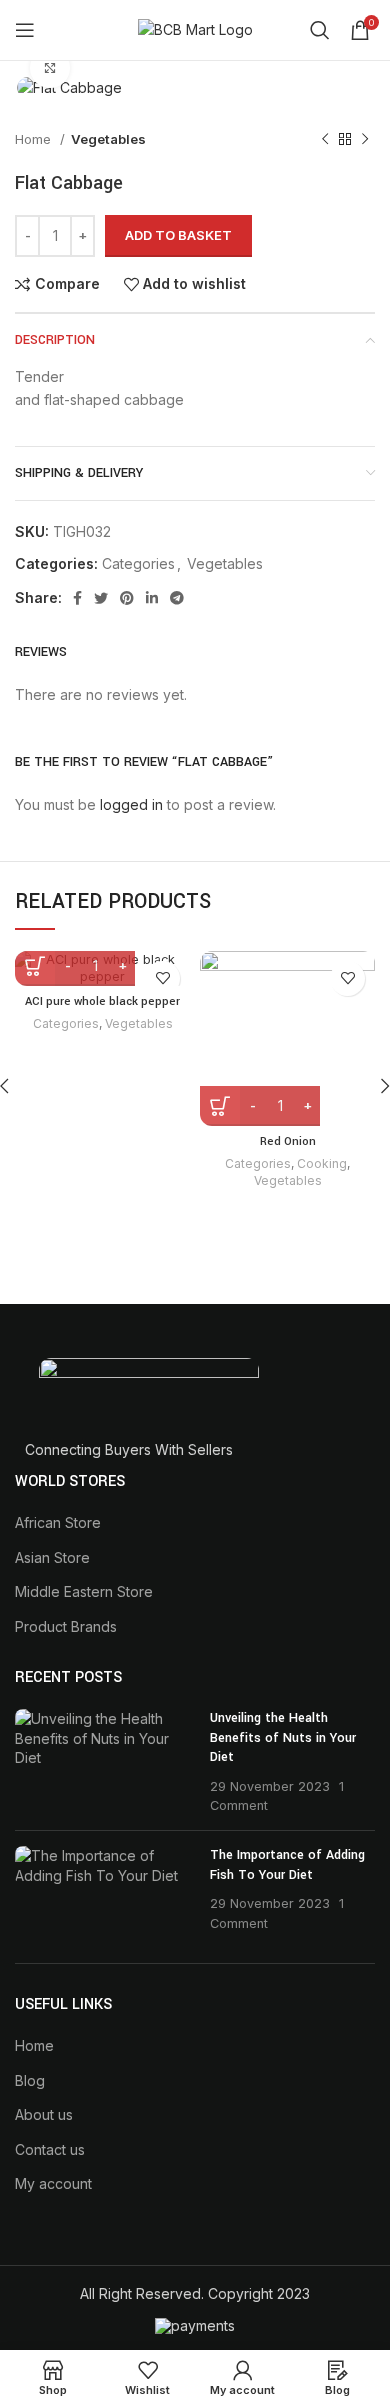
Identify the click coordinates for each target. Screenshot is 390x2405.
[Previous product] (325, 140)
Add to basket (178, 235)
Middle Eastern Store (84, 1591)
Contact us (50, 2149)
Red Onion (288, 1141)
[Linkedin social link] (152, 598)
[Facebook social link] (77, 598)
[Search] (320, 30)
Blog (30, 2080)
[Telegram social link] (177, 598)
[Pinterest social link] (127, 598)
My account (53, 2183)
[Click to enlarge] (50, 68)
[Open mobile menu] (25, 30)
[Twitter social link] (101, 598)
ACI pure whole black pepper (102, 1001)
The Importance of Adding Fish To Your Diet (287, 1865)
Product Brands (66, 1626)
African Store (58, 1522)
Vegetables (108, 139)
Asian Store (52, 1557)
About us (44, 2114)
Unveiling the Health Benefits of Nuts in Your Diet (283, 1737)
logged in (131, 804)
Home (35, 139)
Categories (138, 563)
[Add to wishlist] (162, 978)
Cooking (322, 1163)
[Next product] (365, 140)
